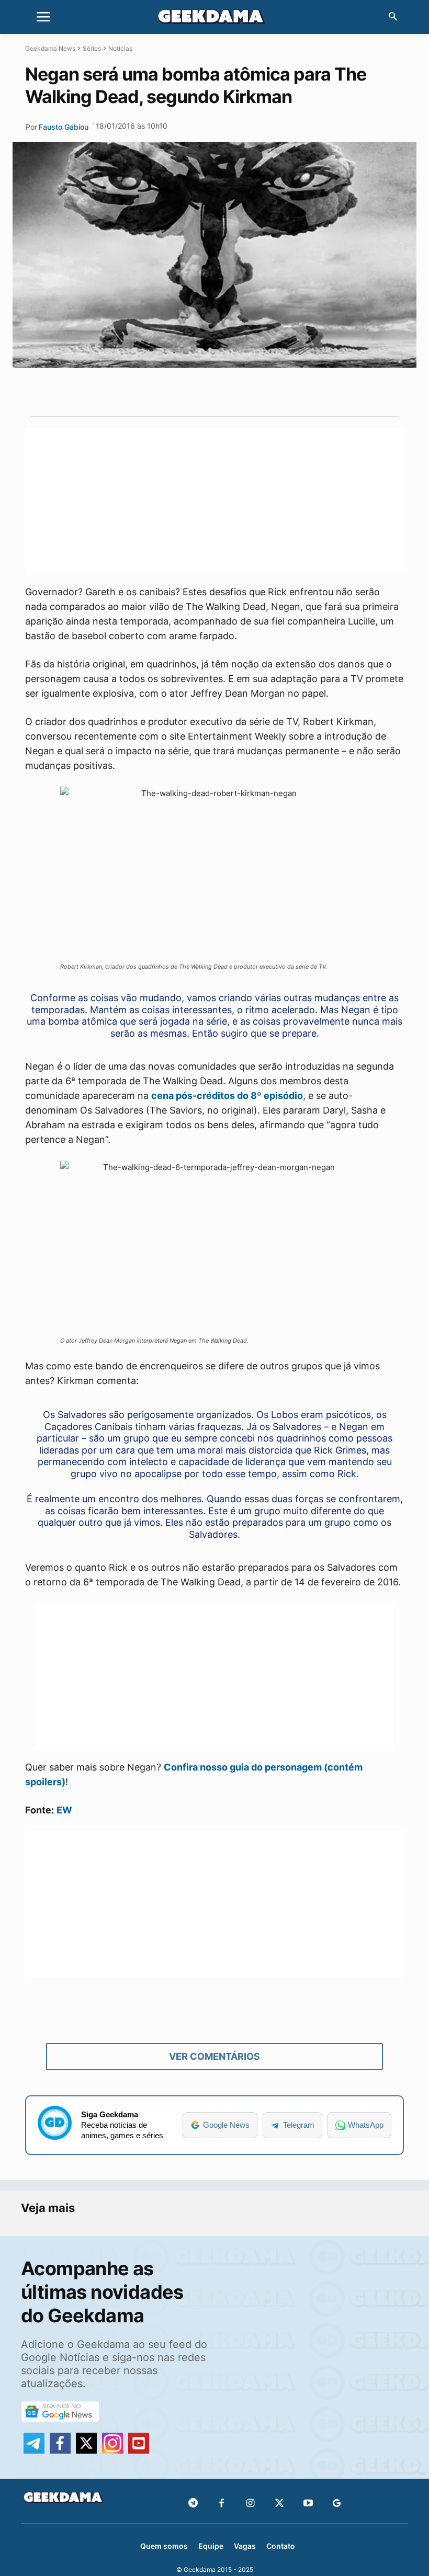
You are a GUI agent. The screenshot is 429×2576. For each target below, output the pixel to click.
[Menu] (43, 17)
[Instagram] (250, 2504)
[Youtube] (308, 2504)
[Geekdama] (214, 18)
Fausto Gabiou (64, 127)
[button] (393, 17)
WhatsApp (366, 2125)
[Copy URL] (280, 392)
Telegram (299, 2125)
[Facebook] (222, 2504)
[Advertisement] (214, 501)
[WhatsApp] (232, 392)
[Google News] (337, 2504)
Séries (92, 48)
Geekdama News (50, 48)
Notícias (120, 48)
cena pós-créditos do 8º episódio (227, 1096)
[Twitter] (279, 2504)
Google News (226, 2125)
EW (64, 1810)
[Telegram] (256, 392)
